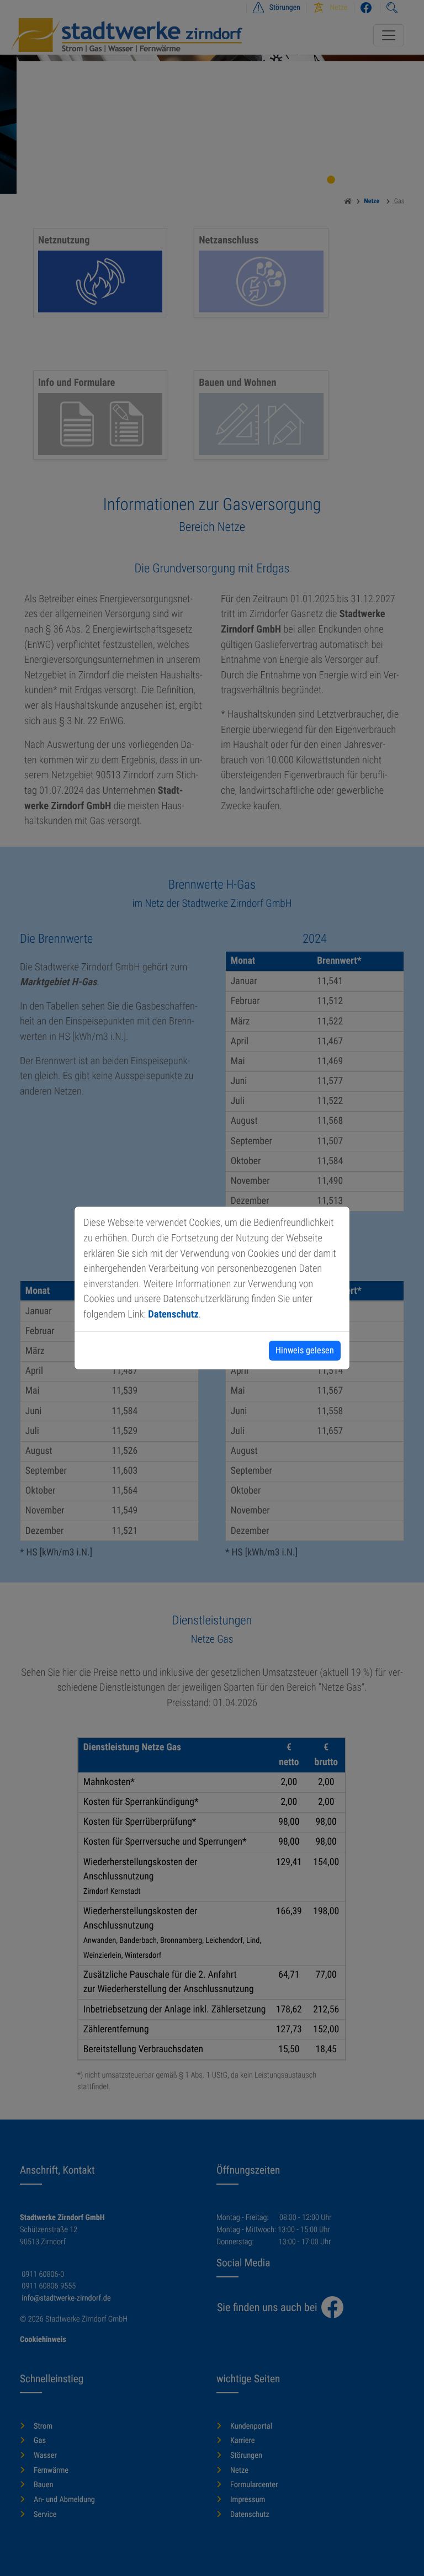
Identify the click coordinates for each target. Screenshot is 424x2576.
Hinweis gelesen (305, 1350)
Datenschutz (173, 1314)
